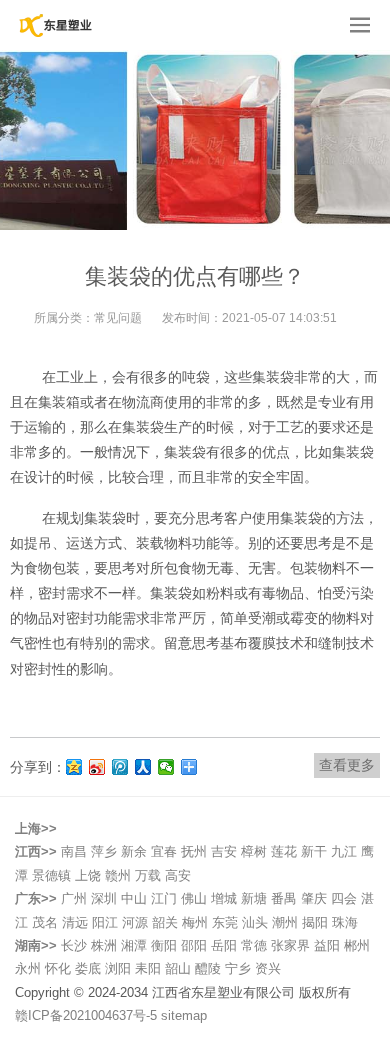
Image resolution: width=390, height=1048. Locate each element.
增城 (224, 898)
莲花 (284, 851)
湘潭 (134, 945)
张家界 (290, 945)
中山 (134, 898)
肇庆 (314, 898)
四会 (344, 898)
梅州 (195, 922)
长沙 (74, 945)
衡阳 (164, 945)
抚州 (194, 851)
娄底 (88, 968)
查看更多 (347, 765)
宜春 (164, 851)
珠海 (345, 922)
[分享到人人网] (143, 767)
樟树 (254, 851)
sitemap (184, 1015)
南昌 (74, 851)
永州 (28, 968)
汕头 (255, 922)
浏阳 (118, 968)
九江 (344, 851)
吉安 (224, 851)
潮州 (285, 922)
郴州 (357, 945)
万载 (148, 875)
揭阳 (315, 922)
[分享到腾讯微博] (120, 767)
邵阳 (194, 945)
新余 (134, 851)
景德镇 (51, 875)
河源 (135, 922)
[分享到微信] (166, 767)
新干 (314, 851)
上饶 (88, 875)
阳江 (105, 922)
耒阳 (148, 968)
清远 (75, 922)
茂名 (45, 922)
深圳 (104, 898)
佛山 (194, 898)
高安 (178, 875)
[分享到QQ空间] (74, 767)
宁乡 (238, 968)
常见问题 (118, 318)
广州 (74, 898)
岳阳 (224, 945)
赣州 (118, 875)
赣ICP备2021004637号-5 (88, 1015)
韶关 (165, 922)
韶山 (178, 968)
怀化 (58, 968)
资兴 (268, 968)
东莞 (225, 922)
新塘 (254, 898)
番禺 (284, 898)
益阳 (327, 945)
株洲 (104, 945)
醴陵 (208, 968)
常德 (254, 945)
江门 (164, 898)
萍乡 (104, 851)
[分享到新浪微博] (97, 767)
